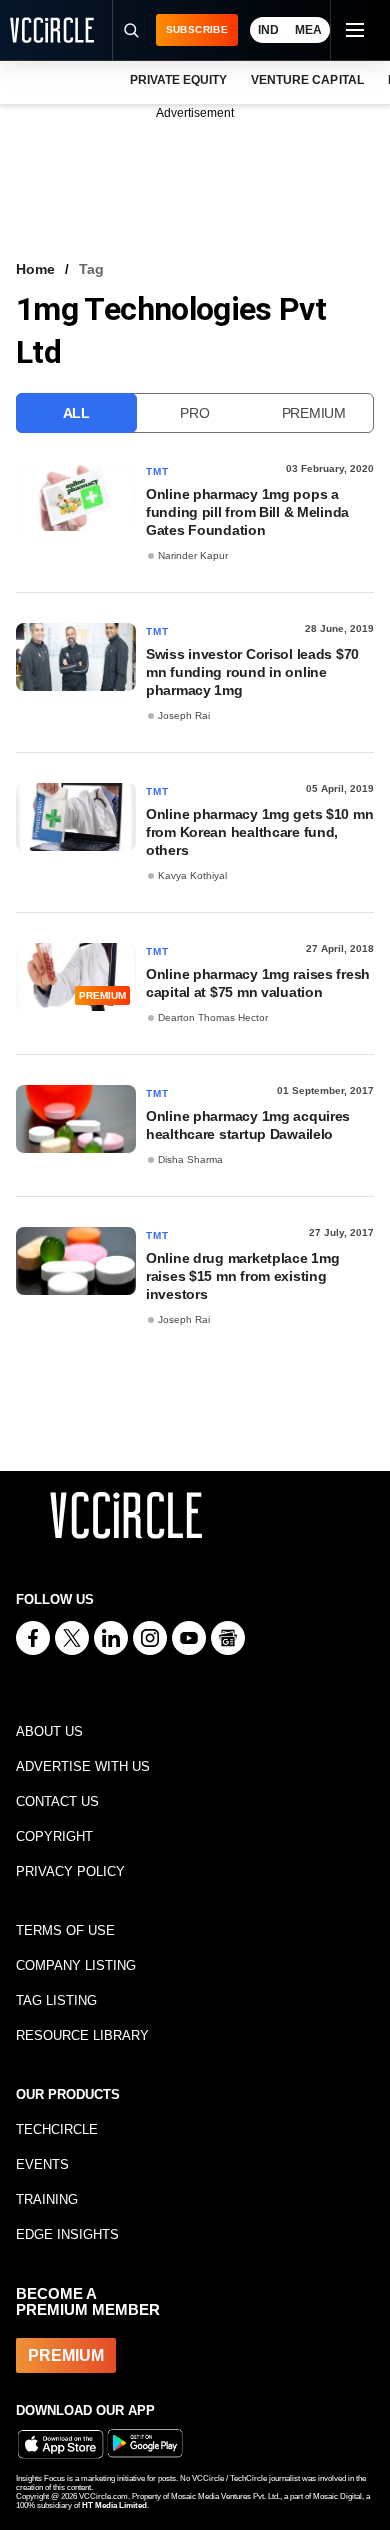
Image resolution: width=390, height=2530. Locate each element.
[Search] (131, 30)
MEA (308, 30)
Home (35, 269)
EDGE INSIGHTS (67, 2234)
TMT (158, 471)
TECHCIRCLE (57, 2129)
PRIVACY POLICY (70, 1871)
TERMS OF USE (65, 1930)
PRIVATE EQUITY (178, 80)
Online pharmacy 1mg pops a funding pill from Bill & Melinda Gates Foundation (247, 512)
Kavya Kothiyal (192, 875)
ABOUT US (49, 1731)
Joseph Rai (184, 715)
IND (268, 30)
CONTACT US (57, 1801)
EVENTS (42, 2164)
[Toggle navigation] (354, 30)
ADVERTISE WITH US (83, 1766)
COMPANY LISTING (76, 1965)
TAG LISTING (56, 2000)
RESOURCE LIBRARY (82, 2035)
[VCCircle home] (52, 30)
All (76, 413)
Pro (194, 413)
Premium (314, 413)
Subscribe (197, 29)
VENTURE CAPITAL (307, 80)
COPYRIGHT (54, 1836)
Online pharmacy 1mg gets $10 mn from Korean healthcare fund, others (259, 832)
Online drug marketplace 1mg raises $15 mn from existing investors (242, 1276)
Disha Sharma (190, 1159)
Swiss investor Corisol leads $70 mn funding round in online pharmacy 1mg (252, 672)
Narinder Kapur (193, 555)
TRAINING (47, 2199)
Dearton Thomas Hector (213, 1017)
